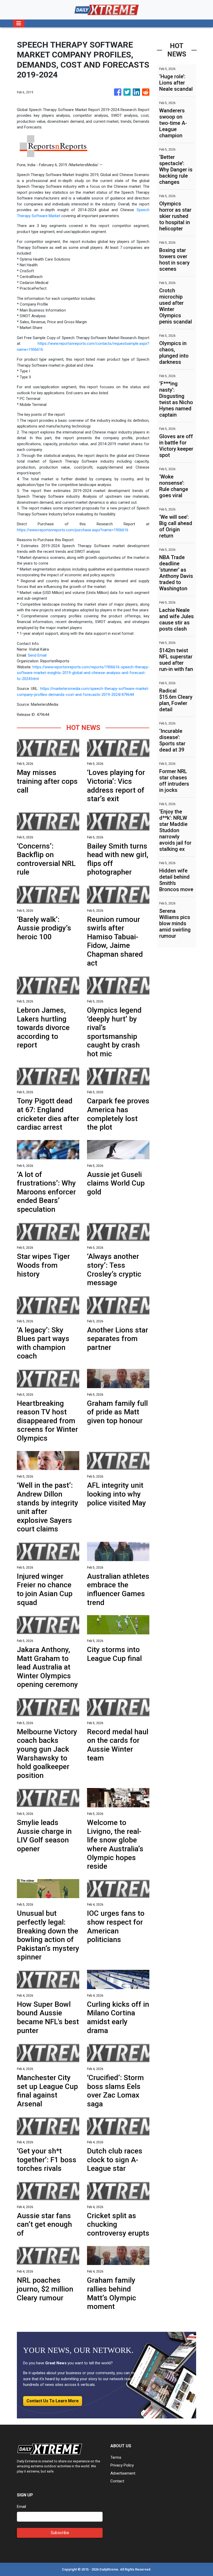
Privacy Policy (122, 2465)
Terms (116, 2457)
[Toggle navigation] (19, 23)
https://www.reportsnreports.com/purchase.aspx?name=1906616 (73, 530)
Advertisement (123, 2473)
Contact (117, 2481)
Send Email (37, 655)
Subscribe (60, 2533)
